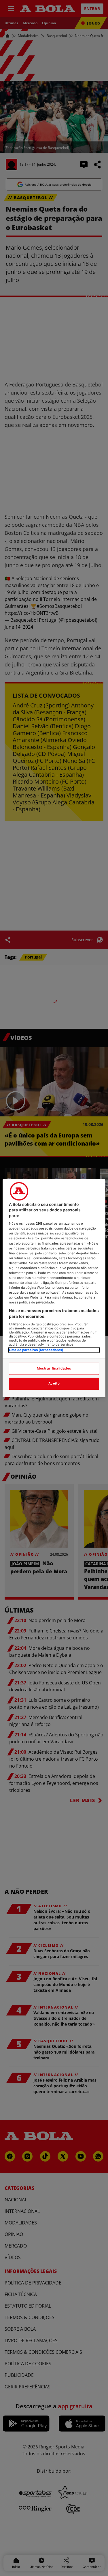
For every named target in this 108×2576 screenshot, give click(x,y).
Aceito (54, 1383)
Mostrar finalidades (54, 1368)
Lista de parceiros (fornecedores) (36, 1350)
